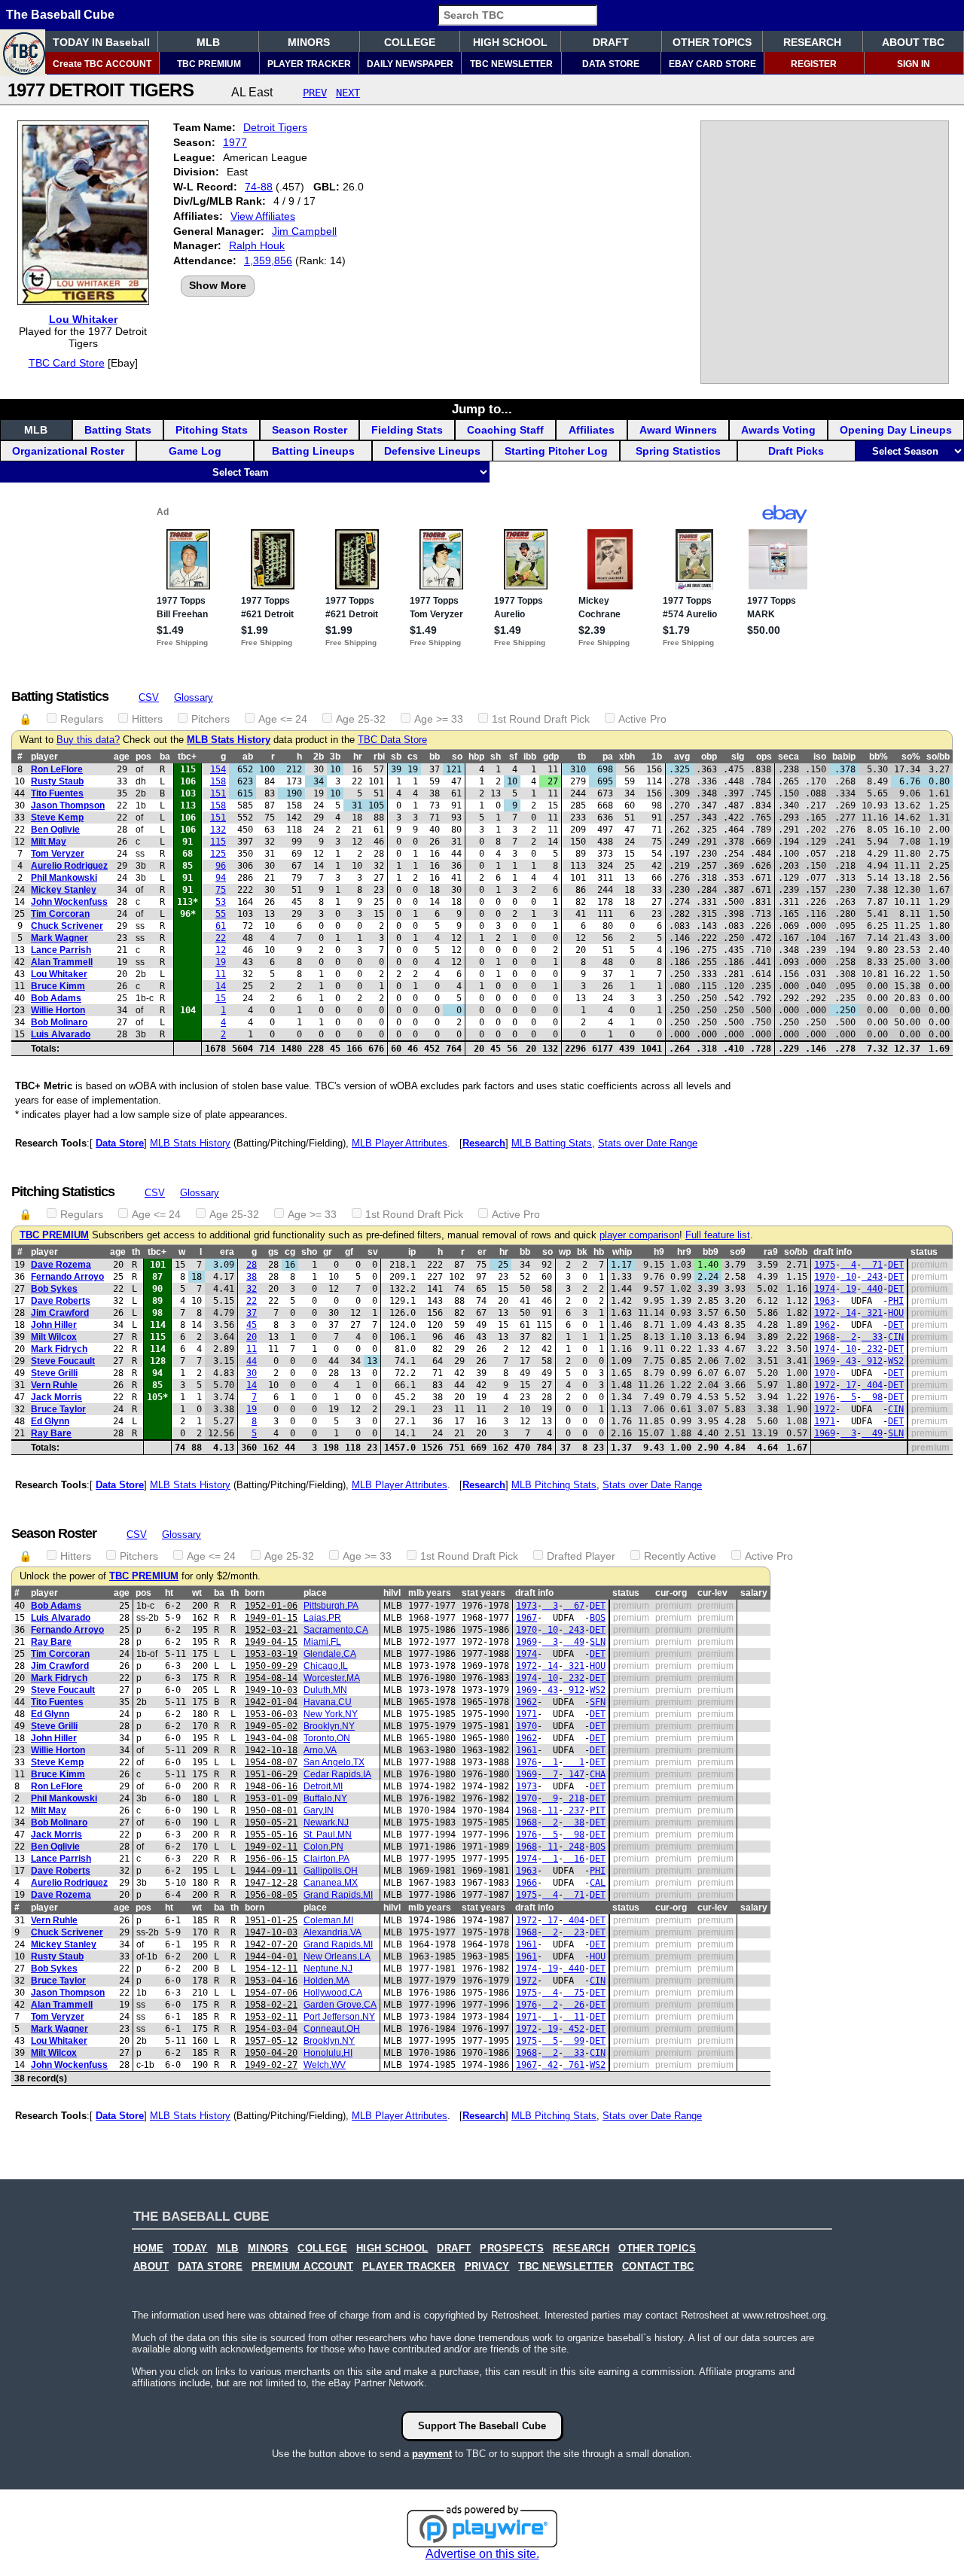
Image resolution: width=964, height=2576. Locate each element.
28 (252, 1265)
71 (872, 1265)
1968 (825, 1337)
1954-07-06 (271, 1993)
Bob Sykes (54, 1289)
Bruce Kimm (58, 986)
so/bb (938, 757)
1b (657, 757)
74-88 (259, 187)
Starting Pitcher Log (556, 451)
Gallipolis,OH (331, 1871)
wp (565, 1252)
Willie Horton (58, 1010)
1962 (825, 1325)
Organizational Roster (68, 451)
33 (872, 1337)
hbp (476, 757)
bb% (879, 757)
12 (221, 950)
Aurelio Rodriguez (69, 866)
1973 (526, 1606)
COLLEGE (410, 42)
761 (574, 2065)
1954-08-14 (271, 1678)
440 (872, 1289)
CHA (598, 1774)
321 (872, 1313)
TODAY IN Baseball (101, 42)
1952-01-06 (271, 1606)
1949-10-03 (271, 1690)
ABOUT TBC (913, 42)
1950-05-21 (271, 1822)
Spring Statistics (678, 451)
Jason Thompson (68, 805)
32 (252, 1289)
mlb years (430, 1593)
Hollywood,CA (333, 1993)
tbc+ (187, 757)
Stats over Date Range (648, 1143)
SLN (896, 1433)
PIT (598, 1810)
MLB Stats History (229, 740)
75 (221, 890)
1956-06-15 (271, 1859)
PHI (896, 1301)
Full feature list (718, 1235)
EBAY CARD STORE (712, 64)
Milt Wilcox (54, 1337)
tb (582, 757)
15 (221, 998)
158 (218, 781)
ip (412, 1252)
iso (820, 757)
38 (252, 1277)
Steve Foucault (63, 1361)
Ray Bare (51, 1433)
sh (496, 757)
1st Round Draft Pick (541, 719)
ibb (530, 757)
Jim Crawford (60, 1313)
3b (335, 757)
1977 (235, 142)
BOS (598, 1618)
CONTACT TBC (658, 2267)
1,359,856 (268, 260)
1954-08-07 (271, 1762)
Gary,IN (319, 1810)
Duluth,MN (325, 1690)
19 (221, 962)
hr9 (684, 1252)
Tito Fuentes (57, 793)
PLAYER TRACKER (309, 64)
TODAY (191, 2249)
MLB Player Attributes (400, 1143)
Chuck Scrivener (67, 926)
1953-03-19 (271, 1654)
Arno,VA (320, 1750)
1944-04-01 (271, 1956)
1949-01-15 (271, 1618)
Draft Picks (796, 451)
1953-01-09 (271, 1798)
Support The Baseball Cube (482, 2426)
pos (143, 757)
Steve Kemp (57, 818)
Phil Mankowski (64, 878)
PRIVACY (487, 2267)
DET (896, 1265)
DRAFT (611, 42)
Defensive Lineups (432, 451)
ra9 (771, 1252)
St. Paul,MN (328, 1835)
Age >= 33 (439, 719)
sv (373, 1252)
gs (273, 1252)
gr (328, 1252)
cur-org (671, 1593)
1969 (825, 1361)
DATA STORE (611, 64)
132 (218, 830)
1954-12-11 (271, 1969)
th (136, 1252)
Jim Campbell (304, 231)
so (457, 757)
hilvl (392, 1593)
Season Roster (310, 430)
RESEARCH (812, 42)
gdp (551, 757)
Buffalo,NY (325, 1798)
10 (848, 1277)
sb (396, 757)
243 (872, 1277)
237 (574, 1810)
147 (574, 1774)
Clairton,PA (326, 1859)
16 (574, 1859)
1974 (825, 1289)
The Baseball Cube (60, 15)
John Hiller (54, 1325)
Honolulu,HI (328, 2053)
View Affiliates (263, 216)
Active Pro (642, 719)
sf (513, 757)
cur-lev (712, 1593)
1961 (526, 1750)
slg (738, 757)
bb (435, 757)
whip (622, 1252)
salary (754, 1593)
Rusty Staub (57, 781)
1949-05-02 (271, 1726)
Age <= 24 (283, 719)
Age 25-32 (361, 719)
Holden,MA (326, 1981)
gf (349, 1252)
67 (574, 1606)
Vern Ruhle (54, 1385)
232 (872, 1349)
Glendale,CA (330, 1654)
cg (290, 1252)
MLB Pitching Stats (554, 1485)
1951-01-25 (271, 1920)
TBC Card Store (67, 363)
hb (599, 1252)
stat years (484, 1593)
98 (872, 1397)
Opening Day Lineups (896, 430)
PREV (315, 93)
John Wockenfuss (69, 902)
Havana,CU (328, 1702)
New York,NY (331, 1714)
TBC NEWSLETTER (511, 64)
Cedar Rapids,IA (337, 1774)
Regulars (82, 719)
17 (848, 1385)
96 (221, 866)
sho (309, 1252)
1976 (825, 1397)
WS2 (896, 1361)
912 (872, 1361)
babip (844, 757)
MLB (208, 42)
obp (709, 757)
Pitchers (210, 719)
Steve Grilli (54, 1373)
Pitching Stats (212, 430)
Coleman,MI (328, 1920)
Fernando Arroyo (67, 1277)
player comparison (639, 1235)
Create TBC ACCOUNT (102, 64)
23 (574, 1932)
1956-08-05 (271, 1895)
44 (252, 1361)
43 (848, 1361)
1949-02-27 (271, 2065)
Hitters (147, 719)
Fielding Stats (407, 430)
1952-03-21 (271, 1630)
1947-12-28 (271, 1883)
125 (218, 854)
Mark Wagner (59, 938)
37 (252, 1313)
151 (218, 793)
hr (358, 757)
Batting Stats (118, 430)
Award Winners (678, 430)
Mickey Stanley (64, 890)
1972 (825, 1313)
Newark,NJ (326, 1822)
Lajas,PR (322, 1618)
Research (484, 1143)
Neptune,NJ (328, 1969)
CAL (598, 1883)
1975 (825, 1265)
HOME (149, 2249)
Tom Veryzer (58, 854)
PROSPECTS (512, 2249)
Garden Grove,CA (340, 2005)
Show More (218, 285)
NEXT (348, 93)
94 (221, 878)
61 (221, 926)
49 (872, 1433)
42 (550, 2065)
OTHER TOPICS (712, 42)
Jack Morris (56, 1397)
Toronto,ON (327, 1738)
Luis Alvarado (61, 1034)
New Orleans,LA (337, 1956)
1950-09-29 (271, 1666)
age (122, 757)
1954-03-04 (271, 2029)
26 (574, 2005)
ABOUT (151, 2267)
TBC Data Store (392, 740)
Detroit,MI (323, 1786)
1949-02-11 (271, 1847)
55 (221, 914)
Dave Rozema (61, 1265)
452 (574, 2029)
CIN (896, 1337)
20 (252, 1337)
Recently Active (680, 1556)
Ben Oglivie (55, 830)
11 (221, 974)
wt (197, 1593)
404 (872, 1385)
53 (221, 902)
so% (911, 757)
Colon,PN (323, 1847)
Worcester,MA (332, 1678)
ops (764, 757)
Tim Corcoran (60, 914)
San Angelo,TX (334, 1762)
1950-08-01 (271, 1810)
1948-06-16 (271, 1786)
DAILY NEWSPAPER (410, 64)
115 (218, 842)
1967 (526, 1618)
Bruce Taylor (58, 1409)
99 (574, 2041)
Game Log (195, 451)
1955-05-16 (271, 1835)
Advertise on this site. (482, 2554)
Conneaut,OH (332, 2029)
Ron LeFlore (57, 769)
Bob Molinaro (59, 1022)
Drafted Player (581, 1556)
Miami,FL (322, 1642)
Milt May (49, 842)
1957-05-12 (271, 2041)
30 (252, 1373)
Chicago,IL (326, 1666)
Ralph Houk (257, 245)
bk (582, 1252)
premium (929, 1265)
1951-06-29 (271, 1774)
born (255, 1593)
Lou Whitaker (83, 319)
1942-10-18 (271, 1750)
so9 (738, 1252)
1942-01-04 (271, 1702)
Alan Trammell (62, 962)
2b (319, 757)
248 (574, 1847)
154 (218, 769)
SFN (598, 1702)
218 (574, 1798)
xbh (627, 757)
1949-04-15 (271, 1642)
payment (432, 2454)
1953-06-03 (271, 1714)
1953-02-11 (271, 2017)
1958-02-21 (271, 2005)
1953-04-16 (271, 1981)
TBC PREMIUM (209, 64)
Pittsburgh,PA (331, 1606)
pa (608, 757)
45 (252, 1325)
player (44, 757)
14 (221, 986)
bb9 (711, 1252)
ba (165, 757)
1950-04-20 (271, 2053)
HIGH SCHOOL (510, 42)
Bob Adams (56, 998)
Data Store (120, 1143)
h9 (659, 1252)
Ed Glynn (50, 1421)
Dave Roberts (61, 1301)
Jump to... (482, 409)
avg (682, 757)
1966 (526, 1883)
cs (413, 757)
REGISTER (814, 64)
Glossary (194, 697)
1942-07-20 (271, 1944)
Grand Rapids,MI (338, 1895)
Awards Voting (778, 430)
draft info (833, 1252)
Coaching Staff (505, 430)
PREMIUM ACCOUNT (302, 2267)
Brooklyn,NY (329, 1726)
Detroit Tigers (275, 127)
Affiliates (592, 430)
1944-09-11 (271, 1871)
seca (789, 757)
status (924, 1252)
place (315, 1593)
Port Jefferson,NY (339, 2017)
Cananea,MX (331, 1883)
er (482, 1252)
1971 (825, 1421)
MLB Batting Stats (552, 1143)
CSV (149, 697)
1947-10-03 (271, 1932)
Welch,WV (325, 2065)
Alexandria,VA (333, 1932)
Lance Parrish (61, 950)
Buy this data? (88, 740)
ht (169, 1593)
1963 (825, 1301)
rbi (379, 757)
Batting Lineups (313, 451)
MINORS (309, 42)
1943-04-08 (271, 1738)
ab (248, 757)
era (227, 1252)
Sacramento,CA (336, 1630)
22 (221, 938)
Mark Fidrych (59, 1349)
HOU (896, 1313)
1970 (825, 1277)
